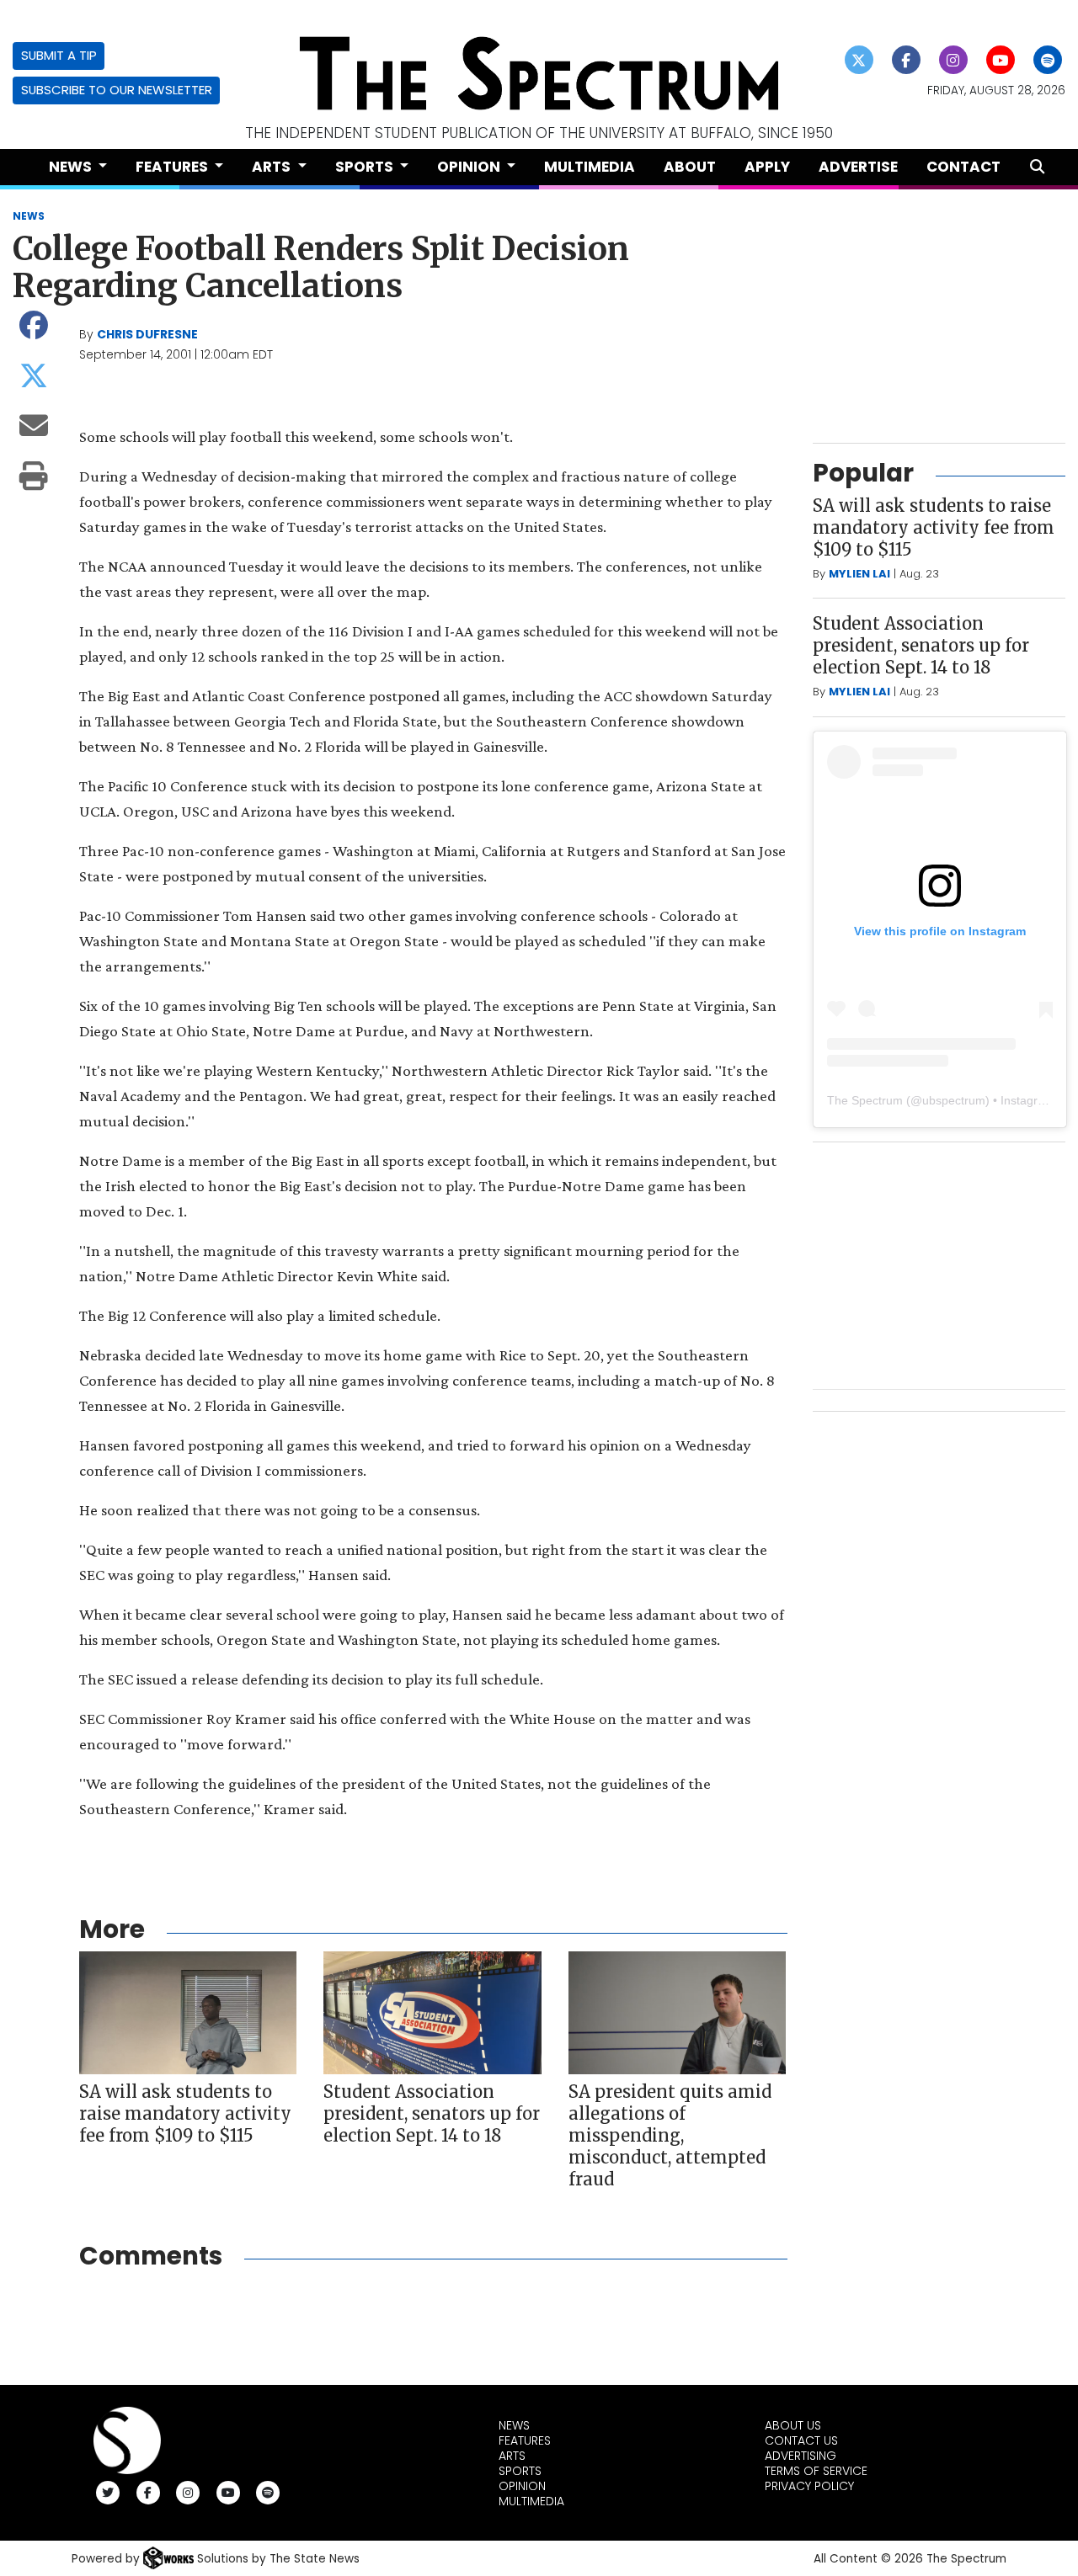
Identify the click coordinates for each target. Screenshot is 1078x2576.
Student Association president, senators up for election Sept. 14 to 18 (432, 2113)
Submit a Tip (59, 55)
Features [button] (173, 167)
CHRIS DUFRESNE (147, 334)
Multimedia (590, 167)
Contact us (801, 2440)
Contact (963, 167)
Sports (520, 2471)
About (690, 167)
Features (525, 2440)
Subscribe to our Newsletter (117, 90)
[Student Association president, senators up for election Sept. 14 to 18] (432, 2012)
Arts (512, 2456)
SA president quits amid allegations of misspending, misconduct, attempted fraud (670, 2135)
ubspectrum (954, 1100)
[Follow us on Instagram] (954, 60)
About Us (793, 2425)
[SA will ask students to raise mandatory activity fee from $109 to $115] (188, 2012)
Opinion (522, 2486)
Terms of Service (816, 2471)
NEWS (29, 216)
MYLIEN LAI (859, 574)
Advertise (858, 167)
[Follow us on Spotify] (1048, 60)
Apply (767, 167)
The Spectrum (865, 1100)
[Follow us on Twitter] (859, 60)
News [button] (72, 167)
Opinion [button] (470, 167)
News (514, 2425)
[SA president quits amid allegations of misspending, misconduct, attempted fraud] (677, 2012)
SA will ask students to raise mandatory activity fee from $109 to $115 (185, 2113)
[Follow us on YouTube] (1001, 60)
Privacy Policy (809, 2486)
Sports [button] (366, 167)
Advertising (800, 2456)
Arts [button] (273, 167)
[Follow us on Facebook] (907, 60)
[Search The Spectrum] (1037, 167)
